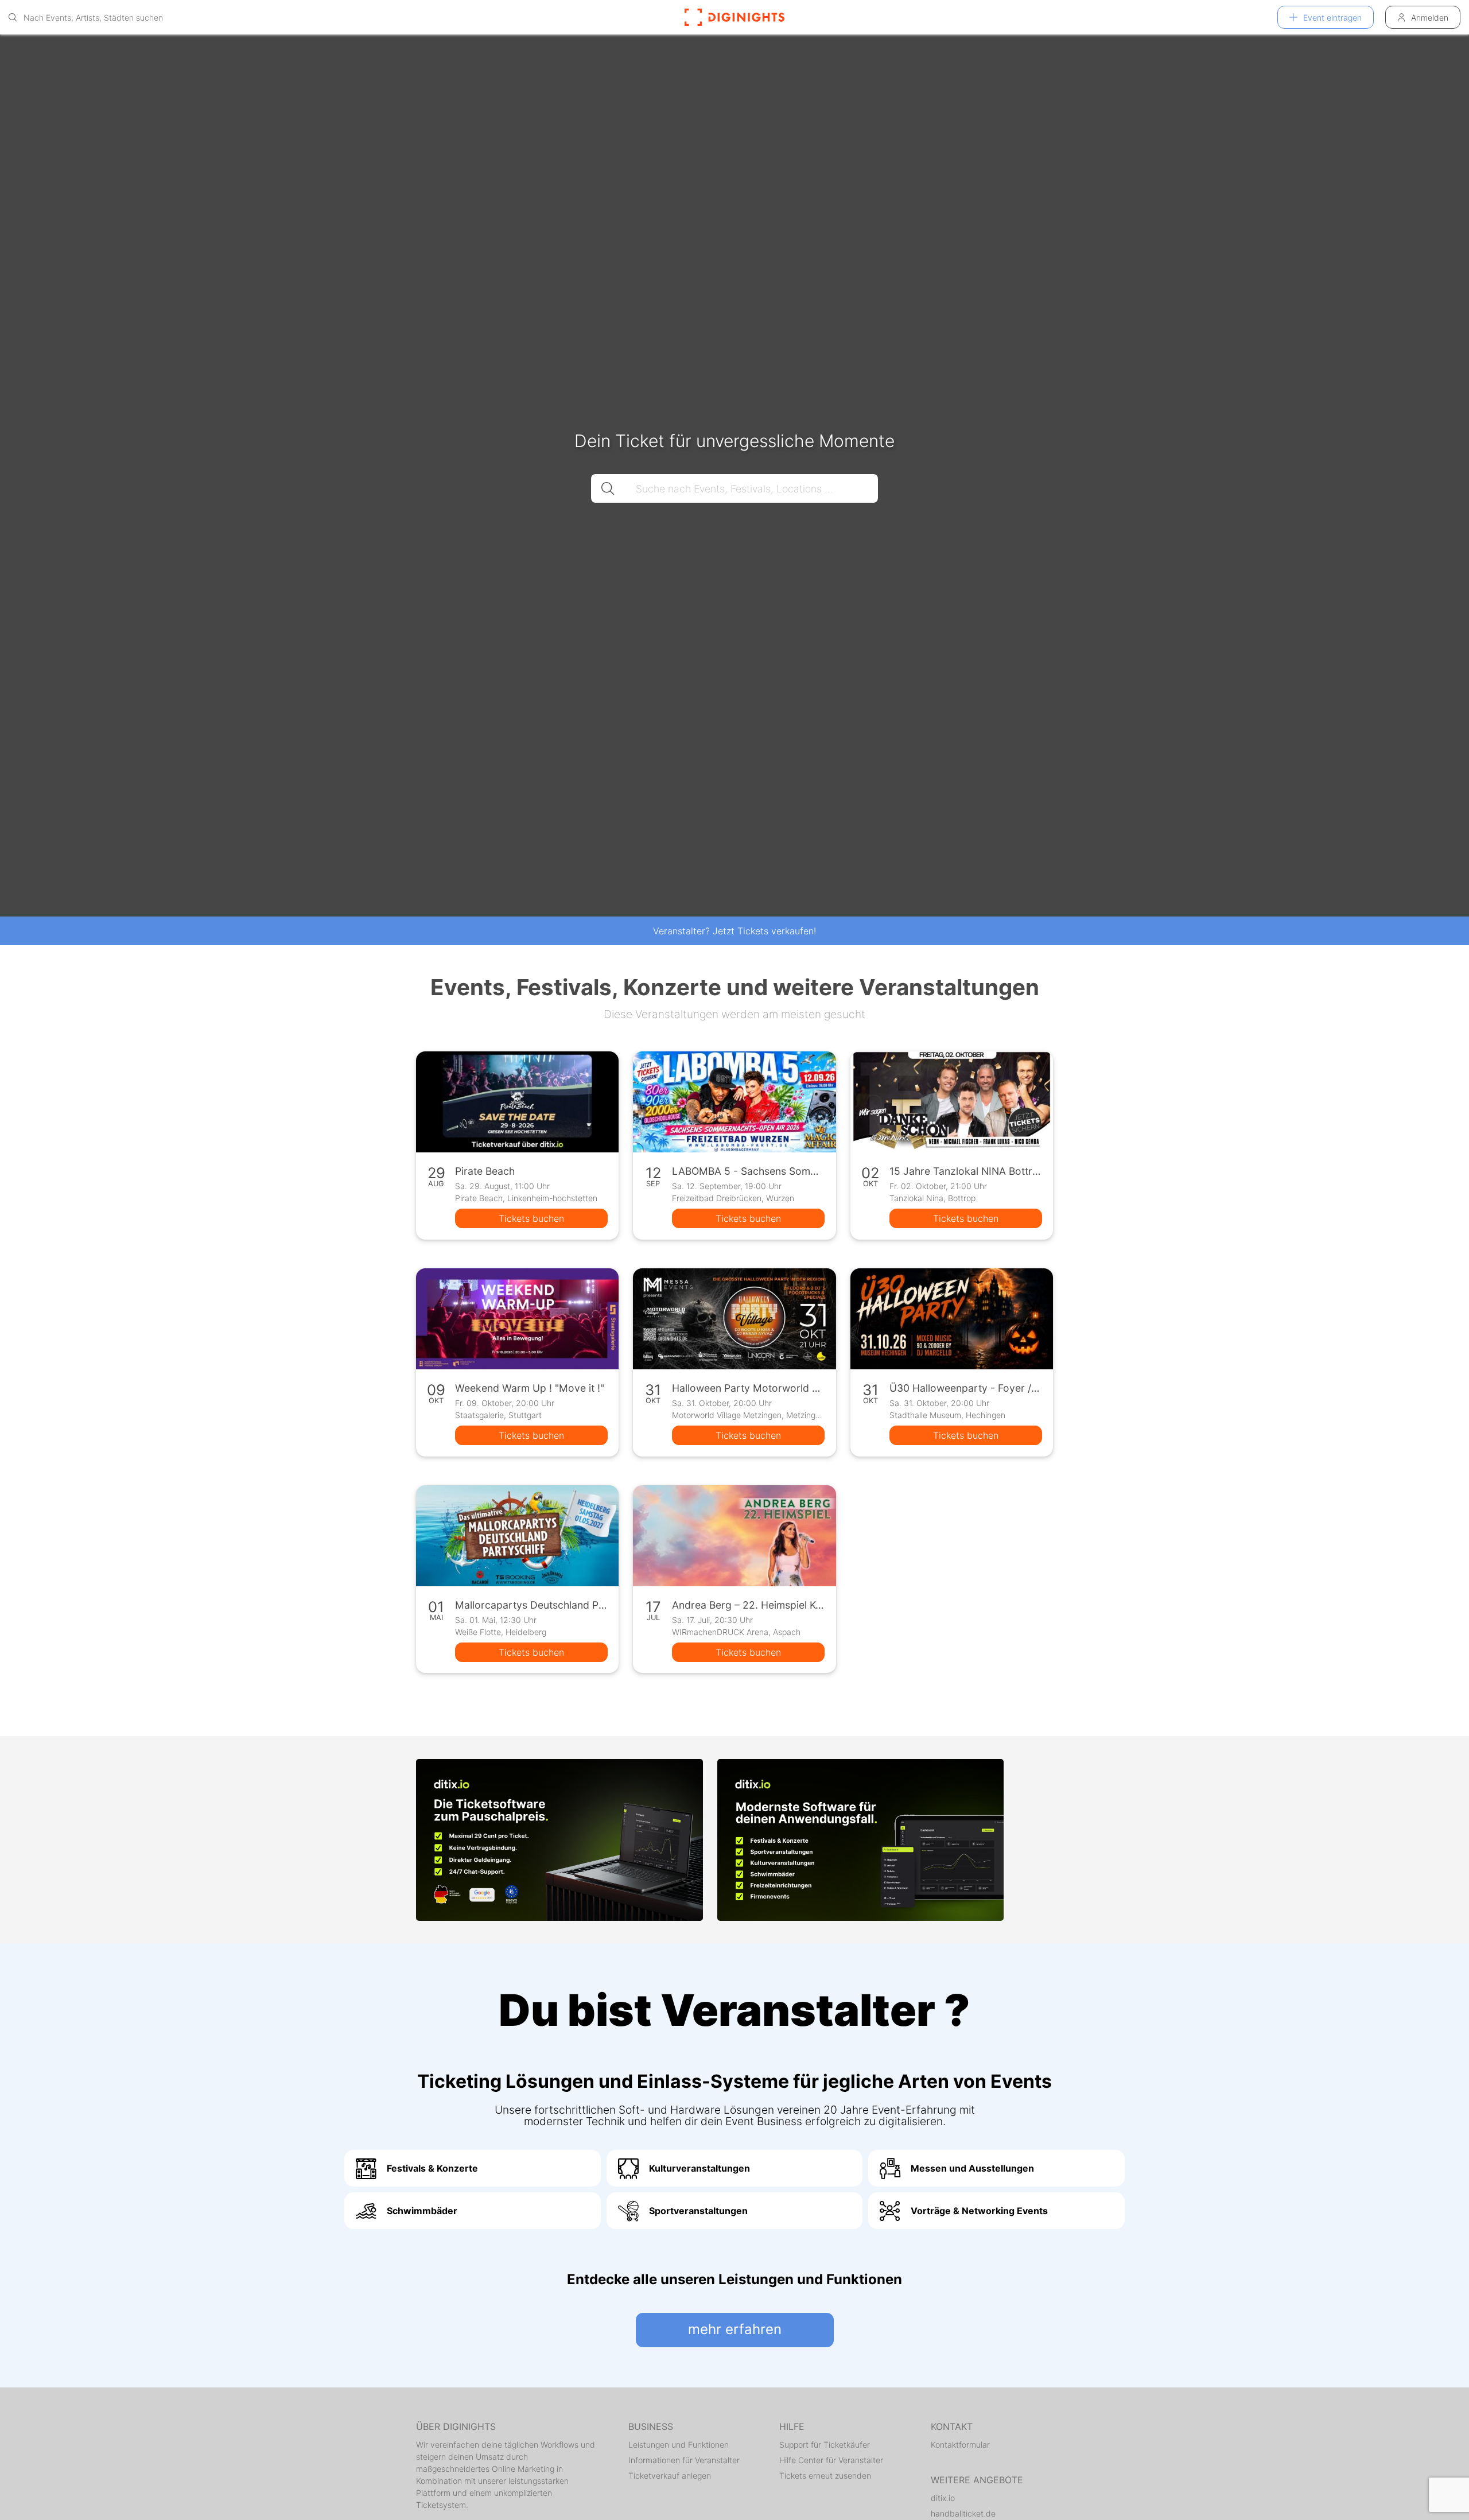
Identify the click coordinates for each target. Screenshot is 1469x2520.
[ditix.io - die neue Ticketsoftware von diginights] (861, 1840)
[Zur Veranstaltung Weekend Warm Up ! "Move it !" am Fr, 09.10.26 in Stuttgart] (517, 1319)
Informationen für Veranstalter (684, 2460)
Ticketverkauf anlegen (670, 2476)
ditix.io (943, 2498)
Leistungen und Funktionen (679, 2445)
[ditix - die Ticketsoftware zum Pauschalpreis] (559, 1840)
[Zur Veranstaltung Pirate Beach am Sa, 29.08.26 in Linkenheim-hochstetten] (517, 1102)
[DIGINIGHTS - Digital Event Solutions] (734, 17)
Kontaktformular (960, 2445)
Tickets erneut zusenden (825, 2476)
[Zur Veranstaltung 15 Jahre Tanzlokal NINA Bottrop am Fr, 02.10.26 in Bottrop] (952, 1102)
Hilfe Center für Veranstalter (831, 2460)
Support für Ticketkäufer (825, 2445)
